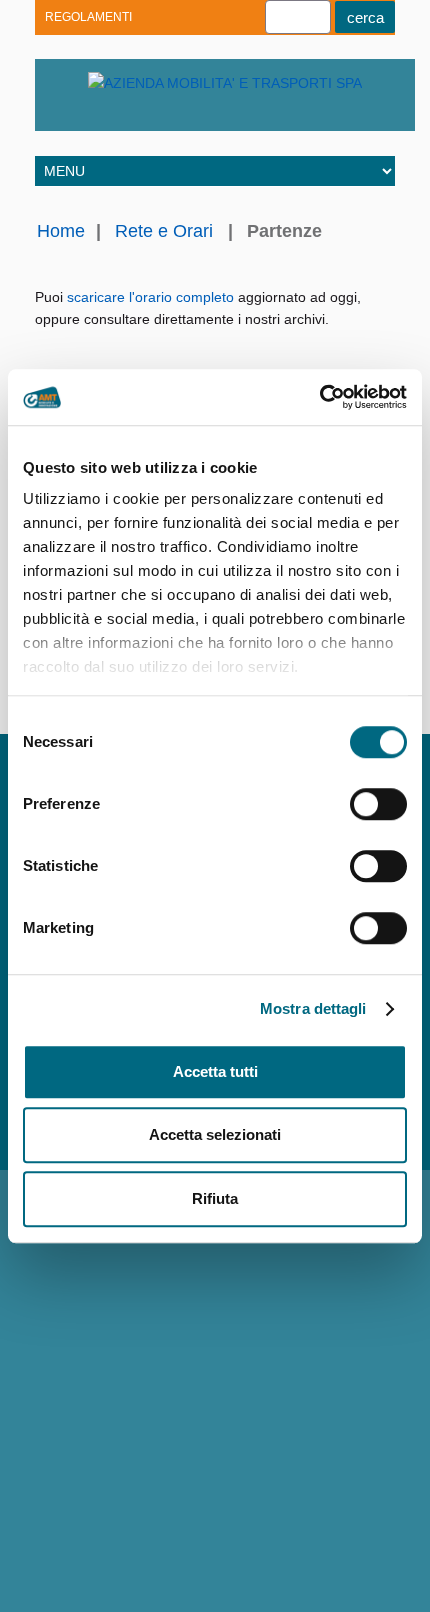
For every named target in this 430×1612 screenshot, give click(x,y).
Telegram (137, 115)
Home (61, 231)
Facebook (172, 115)
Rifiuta (215, 1198)
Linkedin (102, 115)
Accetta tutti (215, 1071)
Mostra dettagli (313, 1008)
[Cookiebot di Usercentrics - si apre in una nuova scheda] (319, 397)
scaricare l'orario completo (150, 297)
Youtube (67, 115)
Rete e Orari (164, 231)
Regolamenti (88, 17)
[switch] (378, 804)
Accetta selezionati (215, 1134)
